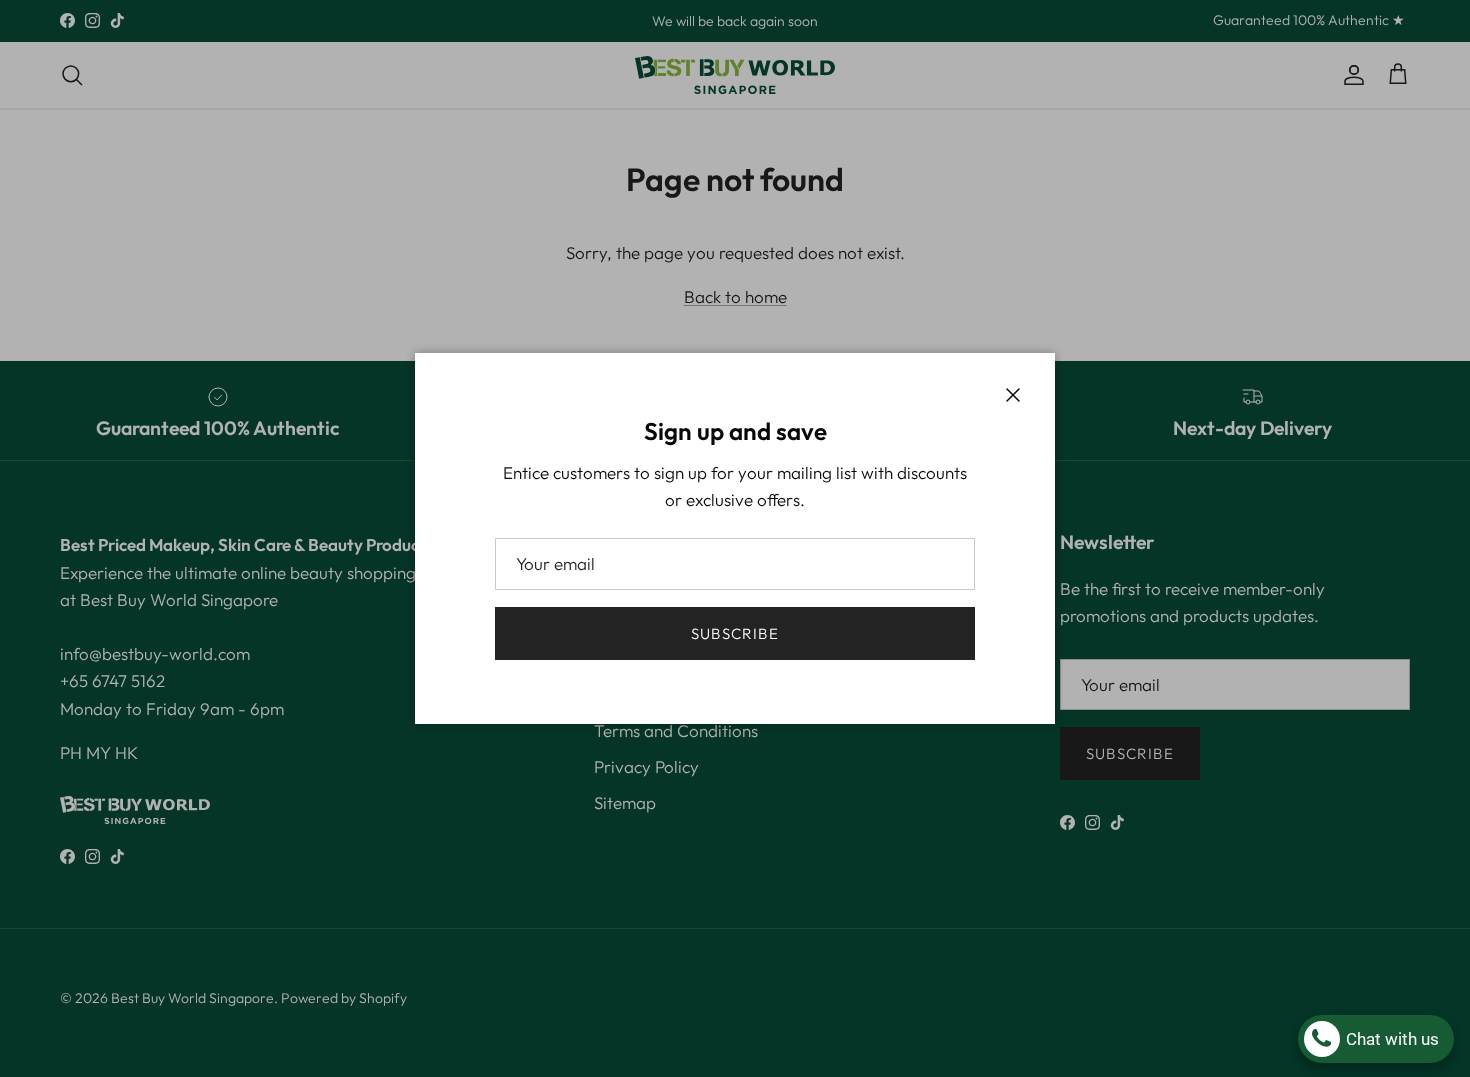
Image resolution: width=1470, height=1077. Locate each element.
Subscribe (735, 633)
